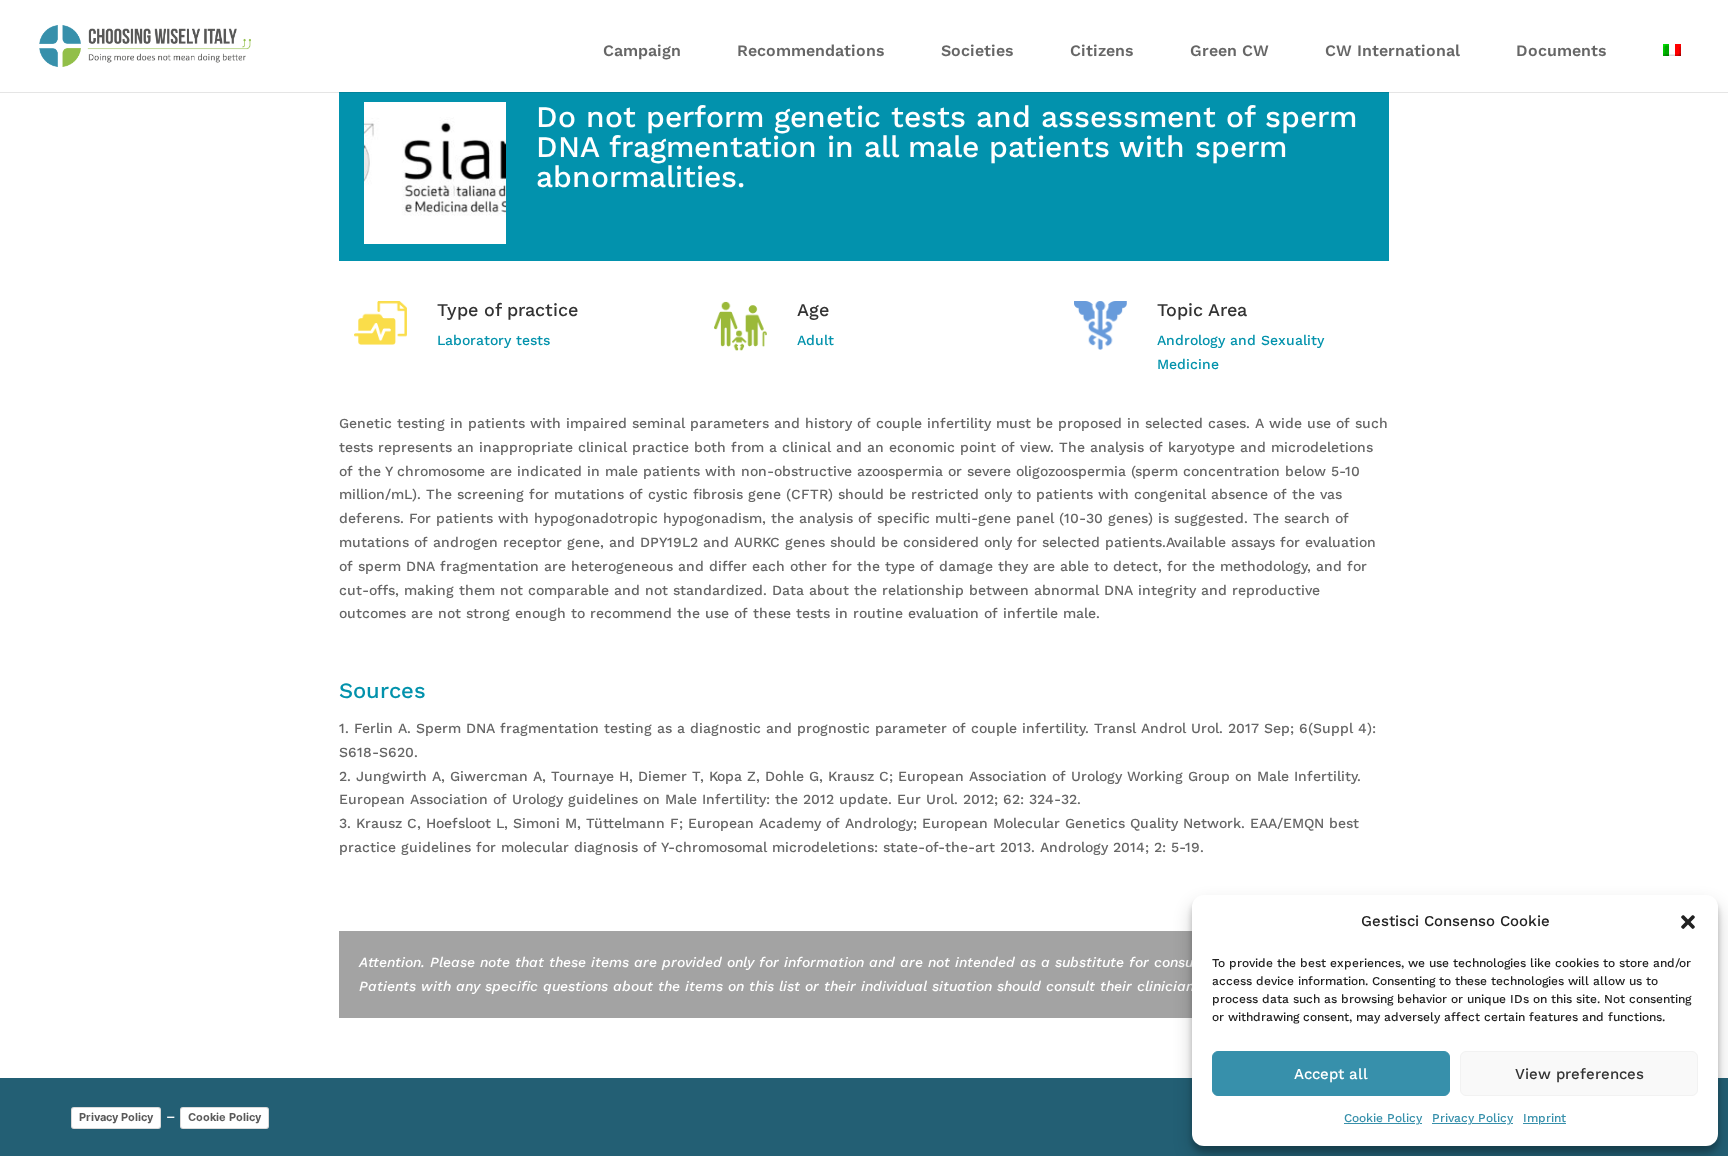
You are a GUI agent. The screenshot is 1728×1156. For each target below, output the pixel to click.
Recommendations (811, 50)
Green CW (1229, 50)
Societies (977, 50)
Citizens (1102, 50)
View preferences (1579, 1074)
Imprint (1544, 1118)
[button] (1688, 922)
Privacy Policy (1472, 1118)
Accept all (1331, 1074)
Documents (1561, 50)
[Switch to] (1672, 62)
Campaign (642, 50)
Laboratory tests (493, 340)
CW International (1392, 50)
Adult (815, 340)
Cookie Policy (1383, 1118)
